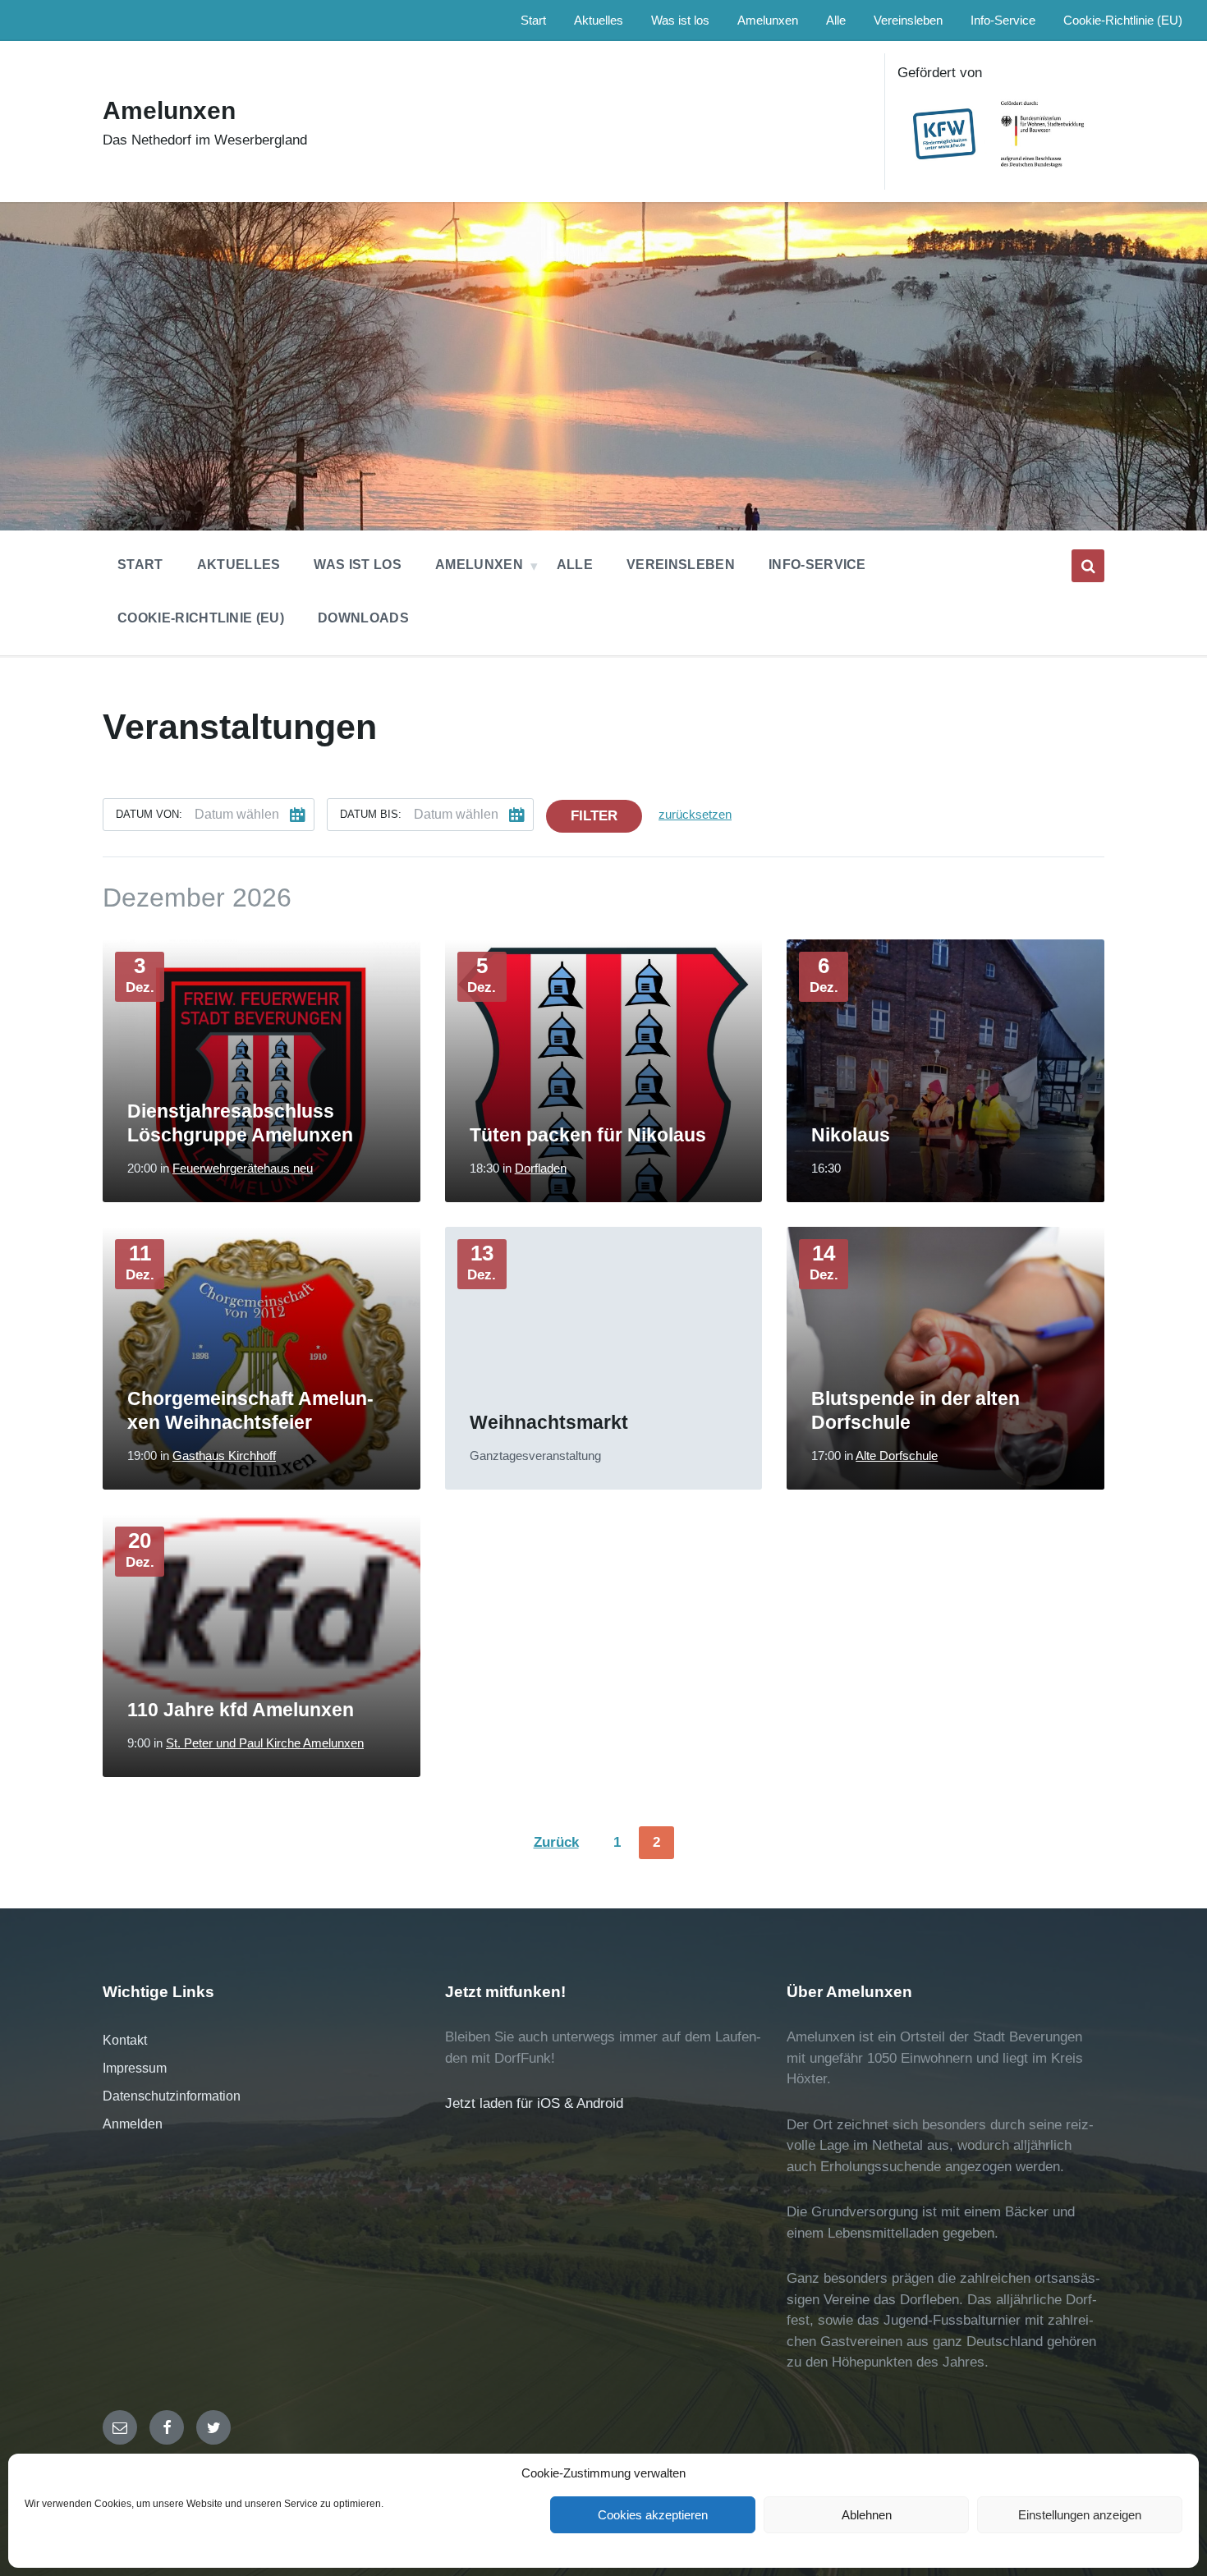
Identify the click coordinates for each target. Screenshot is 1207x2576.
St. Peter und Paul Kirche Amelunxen (265, 1743)
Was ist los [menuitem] (680, 21)
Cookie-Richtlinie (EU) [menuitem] (1123, 21)
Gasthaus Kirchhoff (224, 1456)
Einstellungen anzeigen (1080, 2515)
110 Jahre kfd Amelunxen (241, 1710)
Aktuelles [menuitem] (599, 21)
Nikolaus (851, 1135)
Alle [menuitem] (836, 21)
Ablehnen (867, 2515)
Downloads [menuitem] (363, 618)
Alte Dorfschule (897, 1456)
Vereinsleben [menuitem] (908, 21)
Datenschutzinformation (172, 2096)
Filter (594, 816)
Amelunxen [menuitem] (768, 21)
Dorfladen (541, 1169)
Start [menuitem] (533, 21)
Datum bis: (371, 814)
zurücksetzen (695, 815)
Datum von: (149, 814)
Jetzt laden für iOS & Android (534, 2103)
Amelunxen (169, 110)
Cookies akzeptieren (653, 2515)
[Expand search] (1088, 566)
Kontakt (125, 2040)
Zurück (556, 1842)
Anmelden (133, 2124)
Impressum (135, 2068)
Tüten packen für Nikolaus (588, 1135)
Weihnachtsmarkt (549, 1422)
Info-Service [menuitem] (1003, 21)
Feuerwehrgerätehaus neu (243, 1169)
